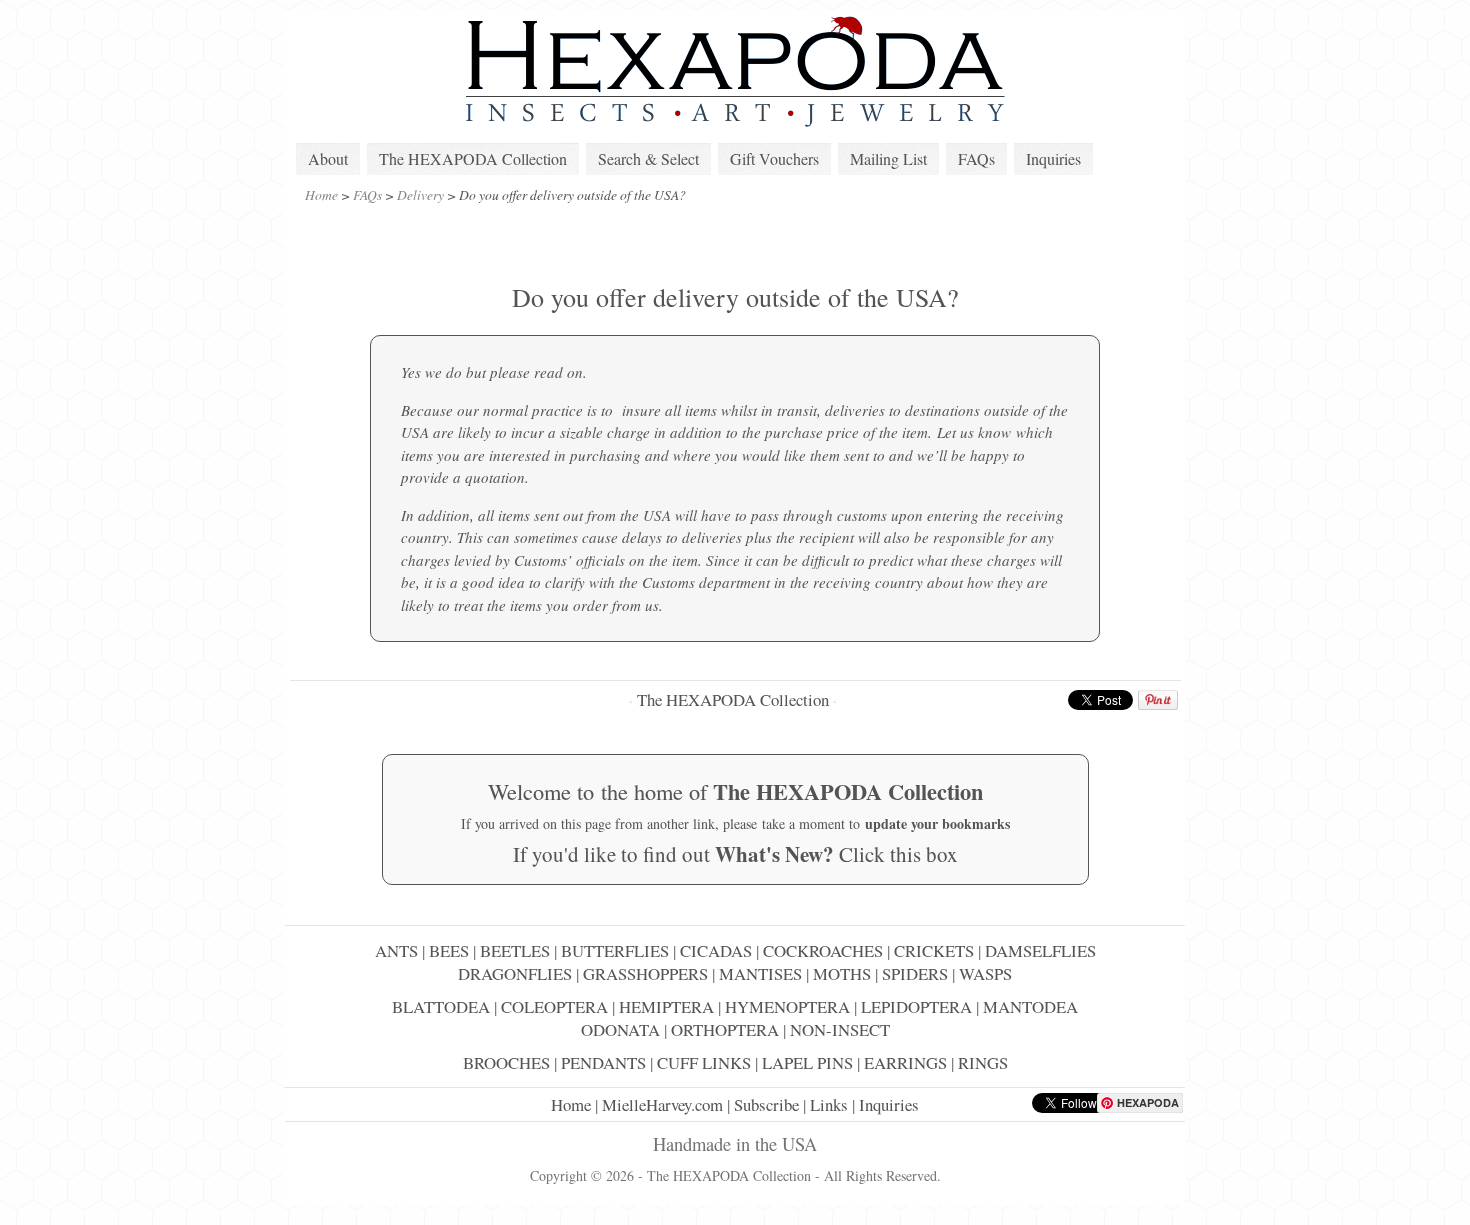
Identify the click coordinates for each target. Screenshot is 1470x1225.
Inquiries (1053, 158)
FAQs (976, 158)
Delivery (420, 194)
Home (321, 194)
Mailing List (888, 158)
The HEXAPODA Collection (473, 158)
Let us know (974, 432)
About (328, 158)
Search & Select (648, 158)
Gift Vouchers (774, 158)
